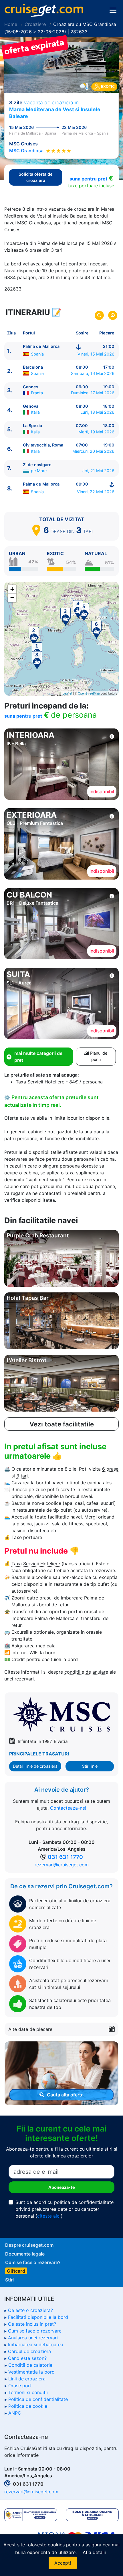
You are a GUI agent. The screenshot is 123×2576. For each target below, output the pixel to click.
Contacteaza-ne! (68, 1808)
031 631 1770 (65, 1857)
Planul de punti (98, 1056)
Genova (31, 406)
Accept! (63, 2563)
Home (11, 24)
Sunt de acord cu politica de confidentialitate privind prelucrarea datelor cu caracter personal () (65, 2209)
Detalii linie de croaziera (35, 1766)
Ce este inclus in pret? (32, 2324)
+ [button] (12, 589)
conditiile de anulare (86, 1672)
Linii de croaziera (27, 2379)
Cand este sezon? (27, 2358)
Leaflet (67, 693)
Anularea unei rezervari (33, 2338)
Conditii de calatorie (30, 2365)
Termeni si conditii (28, 2392)
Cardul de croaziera (29, 2351)
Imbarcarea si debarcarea (36, 2344)
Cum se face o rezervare (35, 2331)
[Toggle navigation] (113, 10)
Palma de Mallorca (41, 346)
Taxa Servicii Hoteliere (36, 1564)
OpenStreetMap (89, 693)
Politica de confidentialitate (38, 2399)
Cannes (31, 387)
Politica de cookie (28, 2406)
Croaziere (35, 24)
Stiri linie (90, 1766)
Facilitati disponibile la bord (38, 2317)
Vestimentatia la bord (31, 2372)
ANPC (15, 2413)
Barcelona (33, 367)
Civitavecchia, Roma (43, 445)
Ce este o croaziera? (30, 2310)
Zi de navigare (37, 465)
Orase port (20, 2386)
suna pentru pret (88, 179)
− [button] (12, 598)
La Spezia (32, 426)
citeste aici (49, 2216)
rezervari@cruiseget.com (62, 1865)
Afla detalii (94, 2552)
